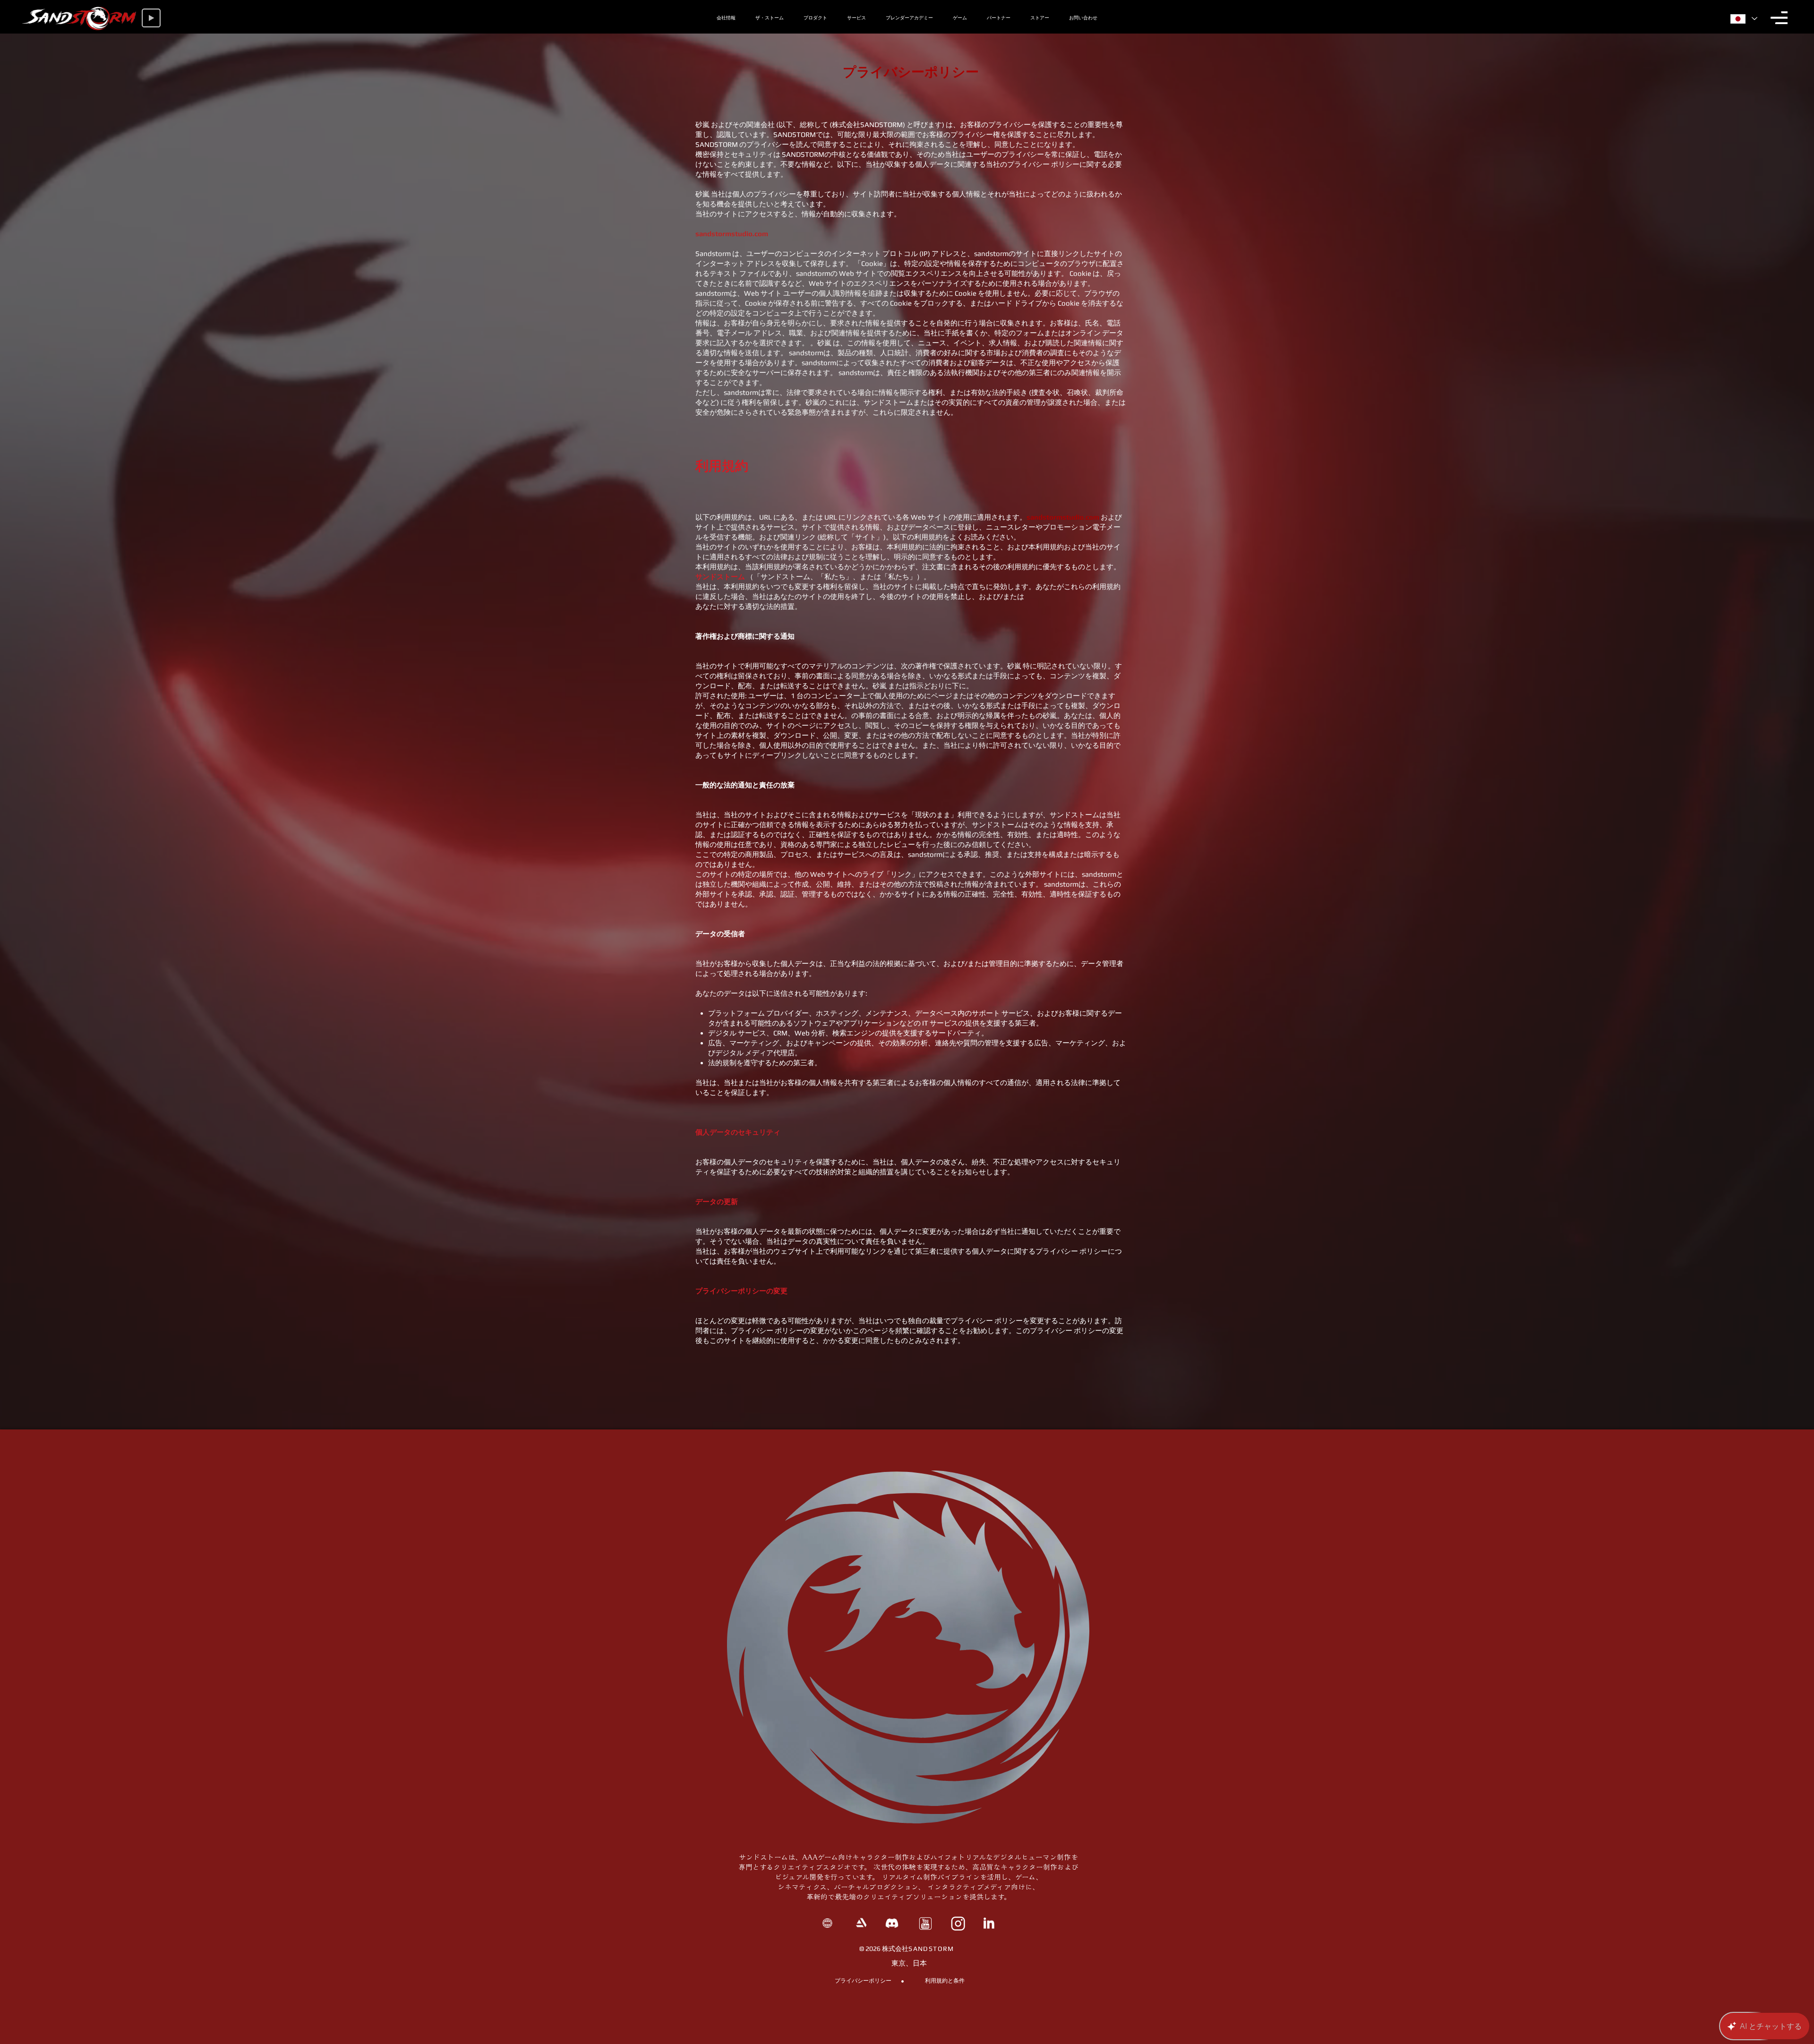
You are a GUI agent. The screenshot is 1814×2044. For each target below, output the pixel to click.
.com (760, 234)
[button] (1779, 18)
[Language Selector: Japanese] (1743, 19)
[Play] (151, 18)
